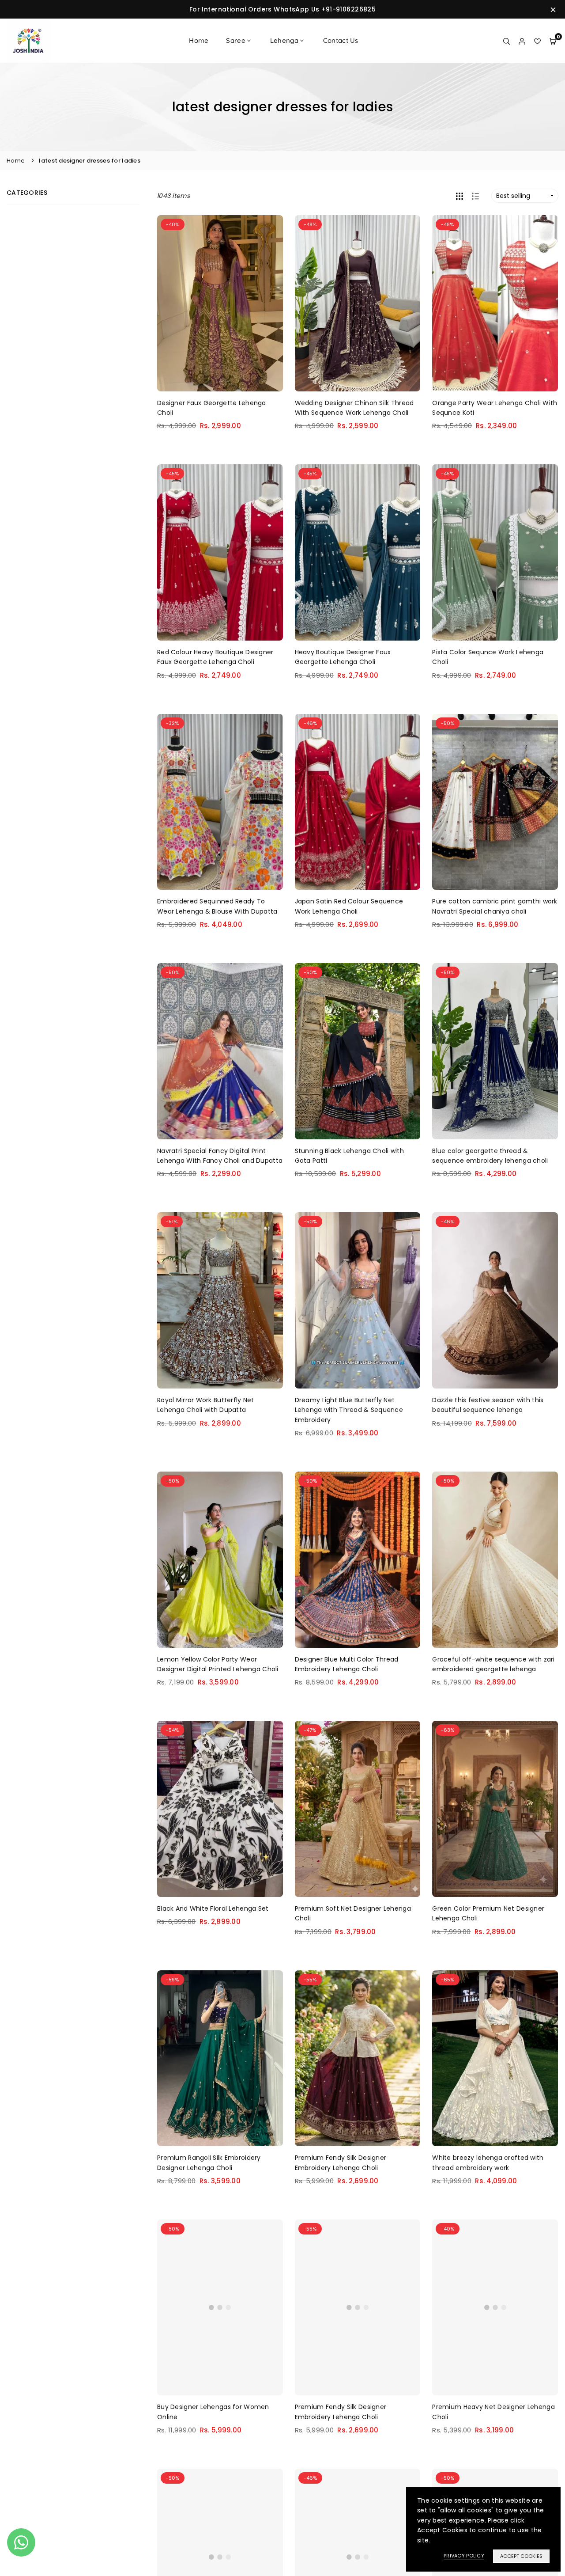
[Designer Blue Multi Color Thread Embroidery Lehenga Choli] (358, 1560)
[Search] (507, 41)
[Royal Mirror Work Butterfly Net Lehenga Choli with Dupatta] (220, 1300)
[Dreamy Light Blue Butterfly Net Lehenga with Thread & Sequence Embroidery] (358, 1300)
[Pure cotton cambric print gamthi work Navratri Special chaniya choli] (495, 802)
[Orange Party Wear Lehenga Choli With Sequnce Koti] (495, 303)
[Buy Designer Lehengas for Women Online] (220, 2308)
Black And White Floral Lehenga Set (213, 1908)
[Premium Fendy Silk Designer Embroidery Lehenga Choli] (358, 2058)
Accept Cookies (521, 2556)
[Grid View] (460, 196)
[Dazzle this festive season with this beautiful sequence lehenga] (495, 1300)
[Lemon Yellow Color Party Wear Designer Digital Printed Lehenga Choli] (220, 1560)
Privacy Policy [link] (464, 2556)
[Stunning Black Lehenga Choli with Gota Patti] (358, 1051)
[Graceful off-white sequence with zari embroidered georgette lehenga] (495, 1560)
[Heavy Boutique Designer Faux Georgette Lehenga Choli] (358, 552)
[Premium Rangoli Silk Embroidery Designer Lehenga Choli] (220, 2058)
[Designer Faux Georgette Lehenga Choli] (220, 303)
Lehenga (284, 40)
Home (199, 40)
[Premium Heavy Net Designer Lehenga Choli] (495, 2308)
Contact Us (341, 40)
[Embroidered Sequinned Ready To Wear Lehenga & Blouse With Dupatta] (220, 802)
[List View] (475, 196)
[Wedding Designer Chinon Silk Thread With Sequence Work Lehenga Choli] (358, 303)
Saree (235, 40)
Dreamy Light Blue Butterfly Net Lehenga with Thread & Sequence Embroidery (349, 1410)
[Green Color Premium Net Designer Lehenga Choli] (495, 1809)
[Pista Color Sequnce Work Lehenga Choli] (495, 552)
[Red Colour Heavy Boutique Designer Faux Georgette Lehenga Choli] (220, 552)
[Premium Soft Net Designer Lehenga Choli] (358, 1809)
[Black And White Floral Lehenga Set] (220, 1809)
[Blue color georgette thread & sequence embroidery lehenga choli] (495, 1051)
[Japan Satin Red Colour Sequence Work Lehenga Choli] (358, 802)
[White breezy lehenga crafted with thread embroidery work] (495, 2058)
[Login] (522, 41)
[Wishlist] (537, 41)
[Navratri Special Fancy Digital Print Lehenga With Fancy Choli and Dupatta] (220, 1051)
